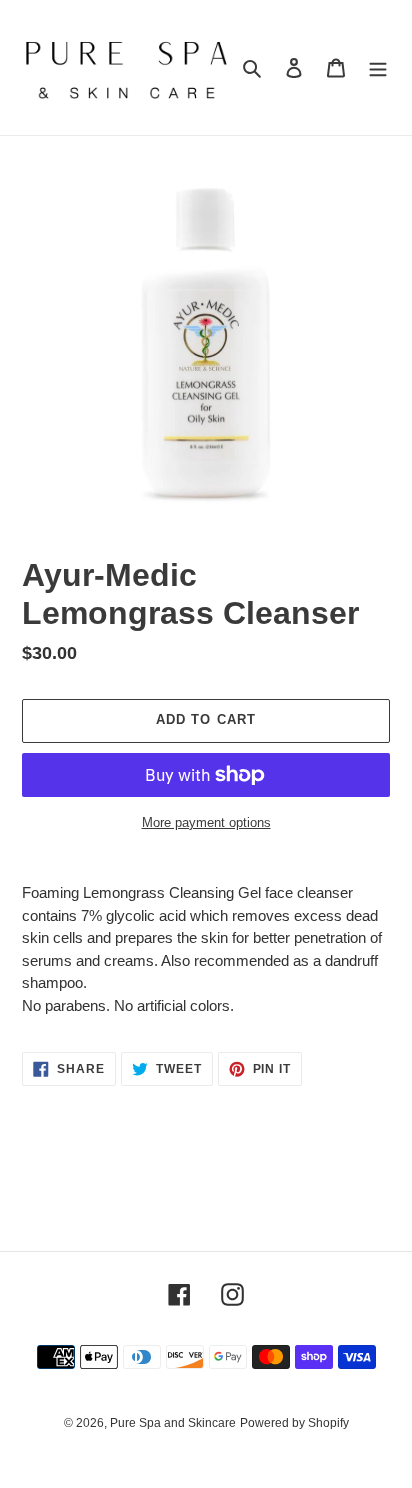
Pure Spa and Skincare (173, 1423)
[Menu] (378, 67)
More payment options (206, 822)
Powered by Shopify (294, 1423)
